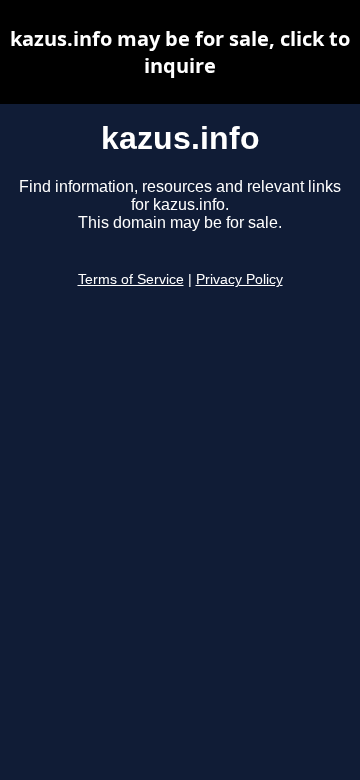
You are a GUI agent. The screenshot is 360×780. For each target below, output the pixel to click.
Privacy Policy (239, 279)
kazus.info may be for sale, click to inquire (180, 52)
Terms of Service (131, 279)
